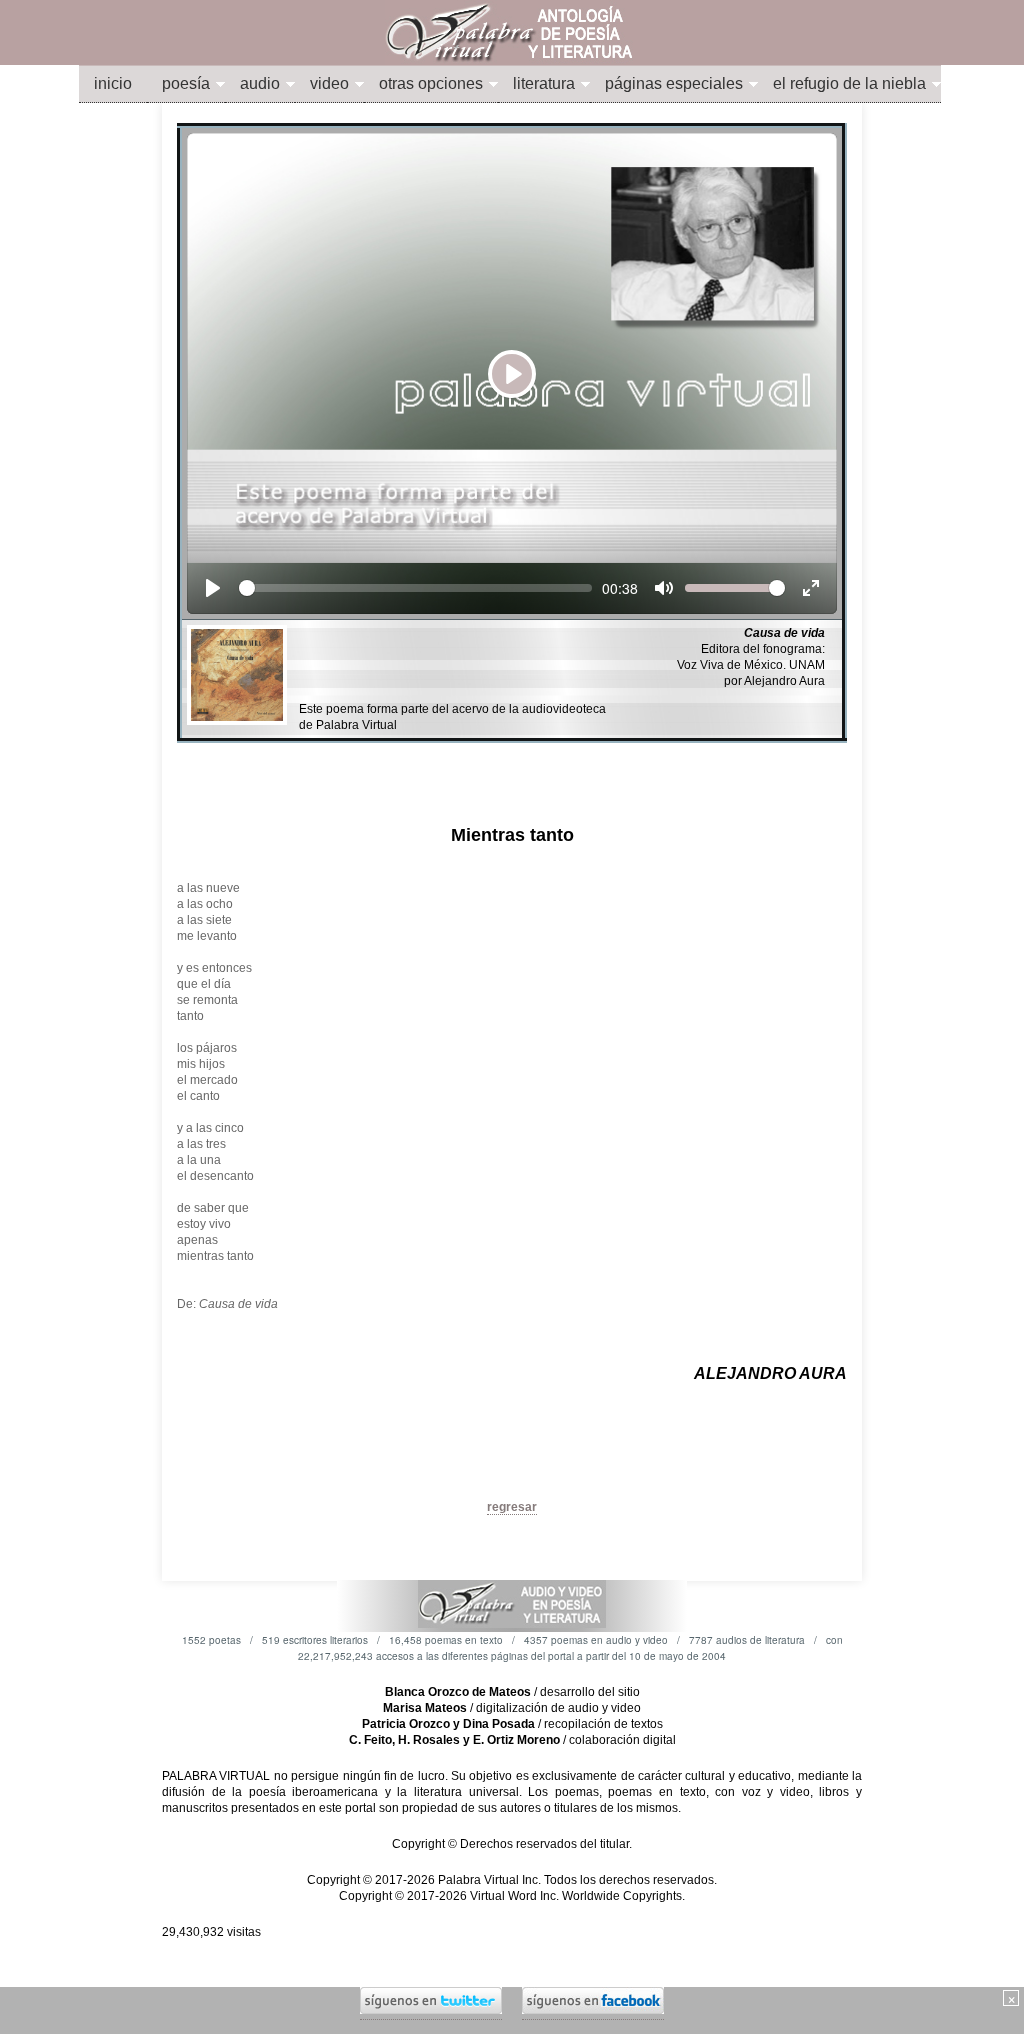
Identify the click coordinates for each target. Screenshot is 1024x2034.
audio (260, 83)
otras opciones (431, 83)
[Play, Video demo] (213, 588)
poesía (186, 83)
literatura (544, 83)
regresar (512, 1507)
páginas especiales (674, 83)
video (329, 83)
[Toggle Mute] (664, 588)
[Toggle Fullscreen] (811, 588)
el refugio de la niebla (849, 83)
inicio (113, 83)
